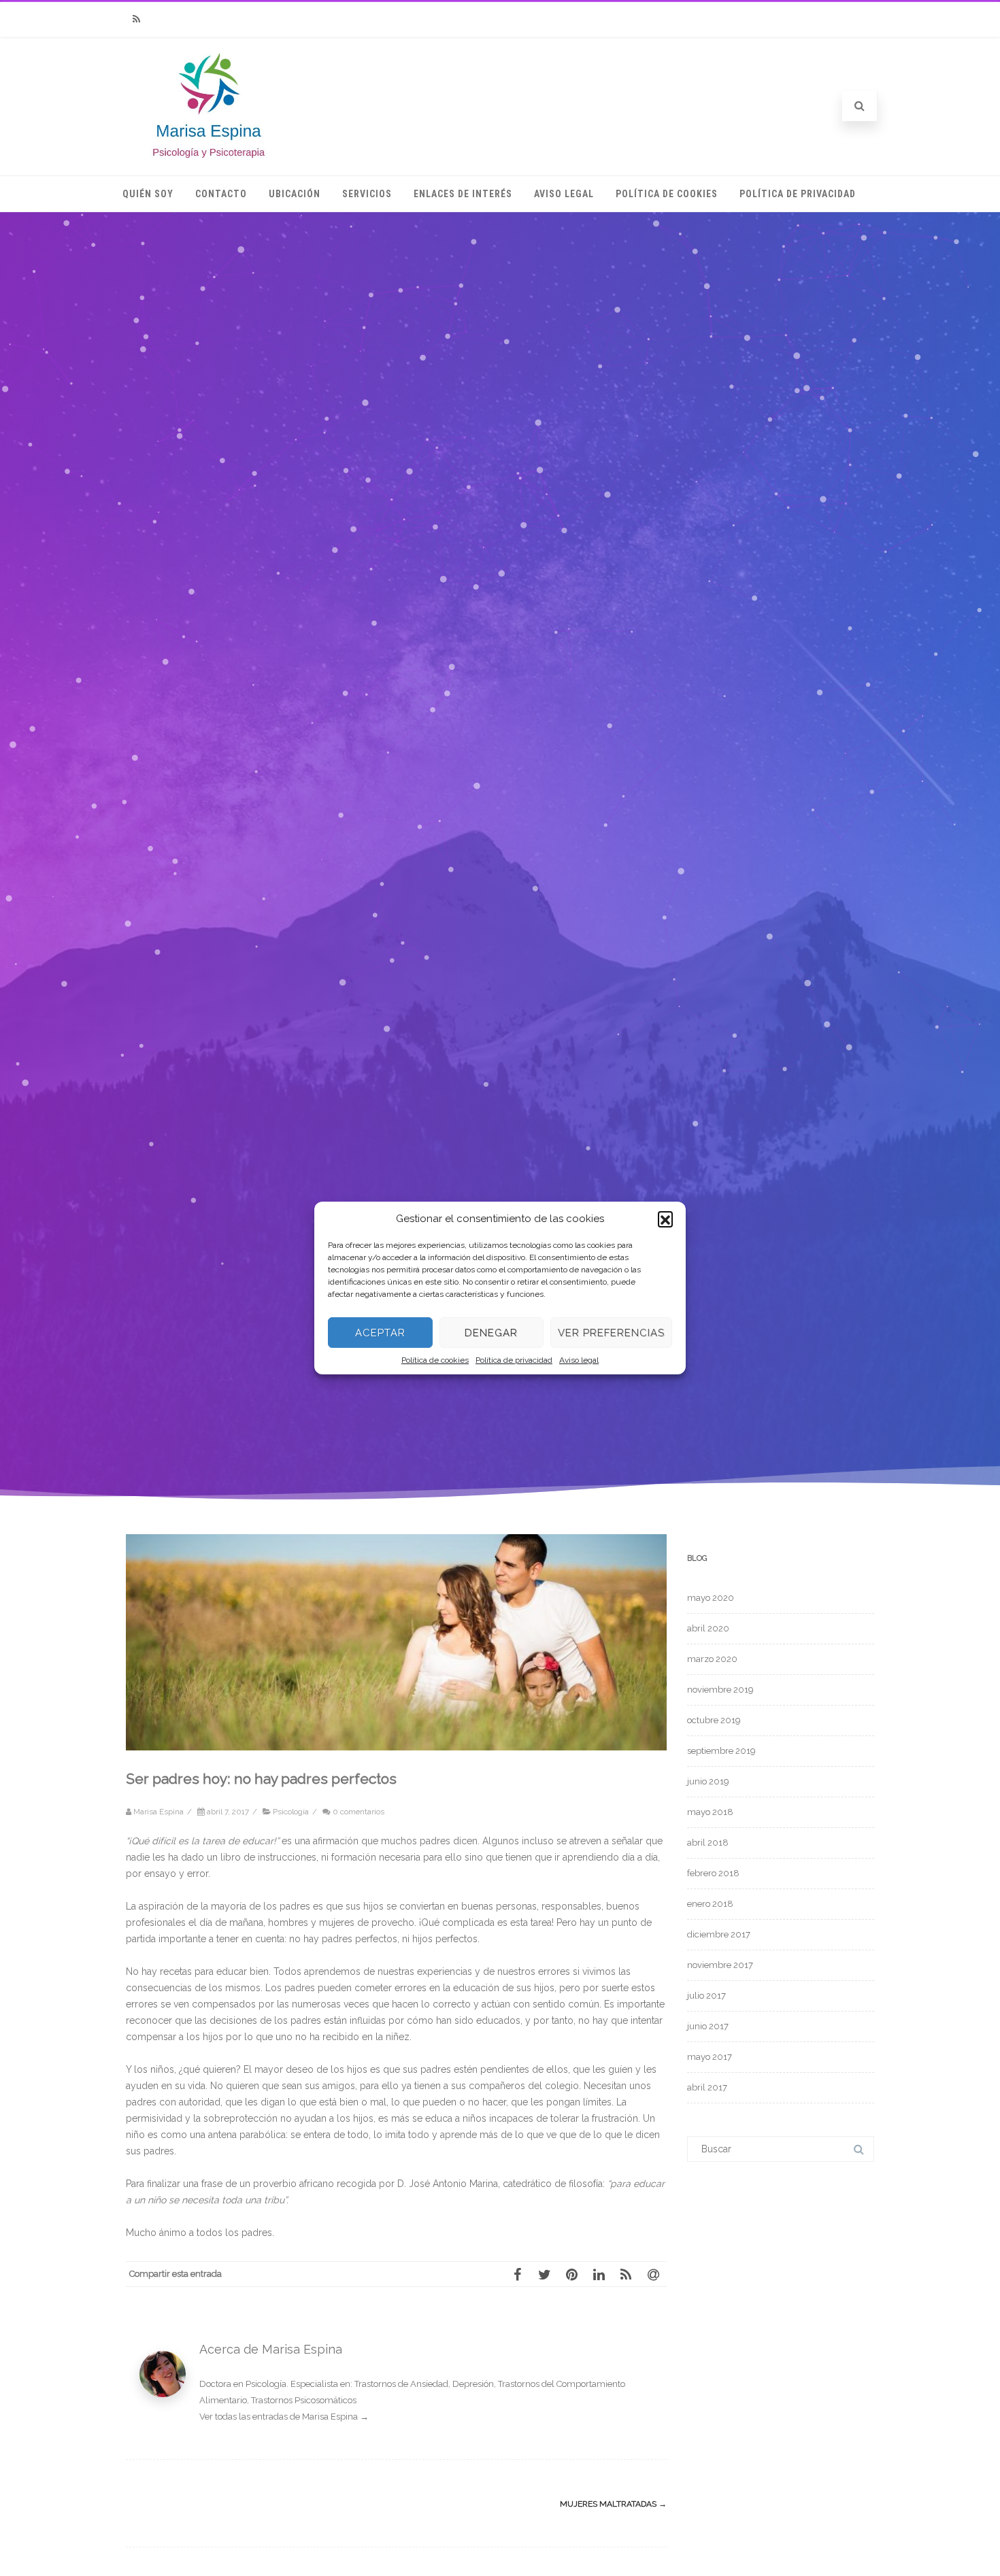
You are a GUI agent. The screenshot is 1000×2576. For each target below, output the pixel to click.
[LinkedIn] (599, 2274)
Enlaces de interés (463, 194)
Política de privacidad (514, 1360)
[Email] (653, 2274)
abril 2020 (708, 1628)
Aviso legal (579, 1360)
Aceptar (380, 1333)
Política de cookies (435, 1360)
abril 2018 (708, 1843)
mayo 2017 (710, 2057)
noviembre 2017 (720, 1965)
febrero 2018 (713, 1873)
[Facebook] (517, 2274)
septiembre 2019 (721, 1751)
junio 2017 (708, 2026)
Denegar (491, 1333)
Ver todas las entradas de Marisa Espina (284, 2417)
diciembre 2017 (719, 1934)
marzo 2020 (712, 1659)
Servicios (367, 194)
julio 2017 (706, 1996)
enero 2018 (710, 1904)
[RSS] (136, 19)
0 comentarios (359, 1812)
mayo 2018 (710, 1812)
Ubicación (295, 194)
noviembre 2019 (720, 1690)
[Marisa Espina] (209, 154)
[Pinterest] (571, 2274)
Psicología (291, 1812)
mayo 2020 (711, 1598)
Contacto (221, 194)
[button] (665, 1219)
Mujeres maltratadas (613, 2504)
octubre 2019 (714, 1720)
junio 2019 (708, 1781)
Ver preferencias (611, 1333)
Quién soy (148, 194)
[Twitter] (544, 2274)
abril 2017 (707, 2087)
